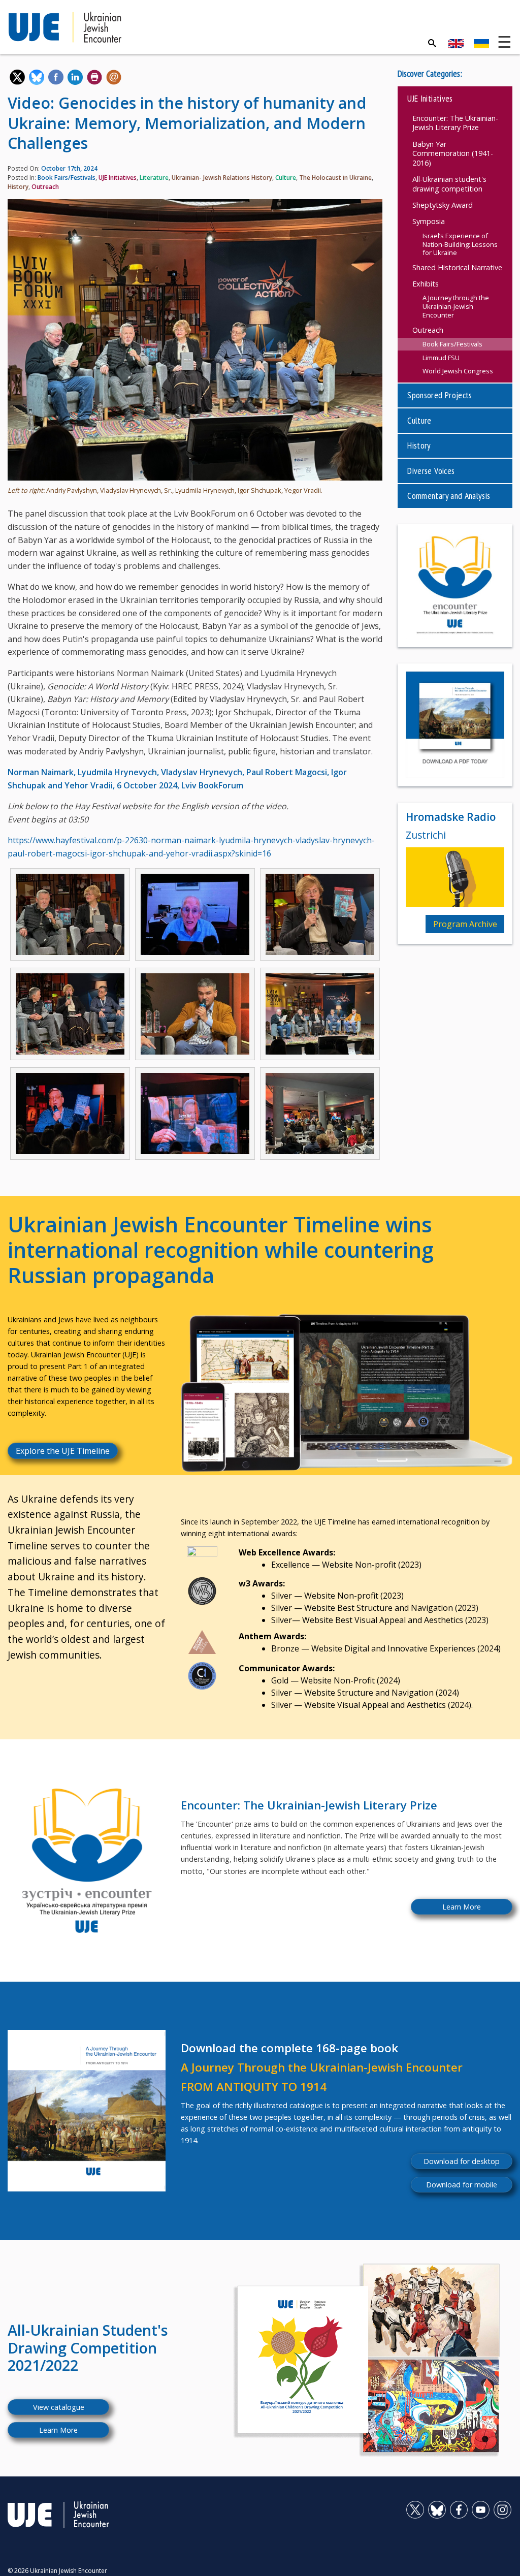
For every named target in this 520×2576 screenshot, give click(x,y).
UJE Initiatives (118, 178)
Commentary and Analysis (449, 496)
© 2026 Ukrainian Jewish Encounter (57, 2571)
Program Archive (465, 924)
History (18, 187)
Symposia (429, 221)
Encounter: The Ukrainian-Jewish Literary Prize (455, 123)
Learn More (462, 1907)
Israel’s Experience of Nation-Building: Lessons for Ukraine (460, 244)
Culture (286, 178)
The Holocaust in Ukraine (335, 178)
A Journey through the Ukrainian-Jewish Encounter (456, 306)
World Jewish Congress (458, 371)
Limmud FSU (441, 358)
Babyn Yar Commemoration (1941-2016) (453, 153)
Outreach (45, 187)
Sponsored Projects (440, 395)
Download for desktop (462, 2161)
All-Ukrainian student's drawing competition (449, 184)
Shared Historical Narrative (457, 267)
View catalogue (59, 2407)
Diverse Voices (431, 471)
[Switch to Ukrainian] (481, 44)
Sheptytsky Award (443, 205)
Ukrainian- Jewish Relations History (222, 178)
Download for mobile (462, 2185)
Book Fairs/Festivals (67, 178)
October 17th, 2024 (69, 168)
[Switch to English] (456, 44)
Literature (154, 178)
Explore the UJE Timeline (63, 1451)
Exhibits (426, 284)
